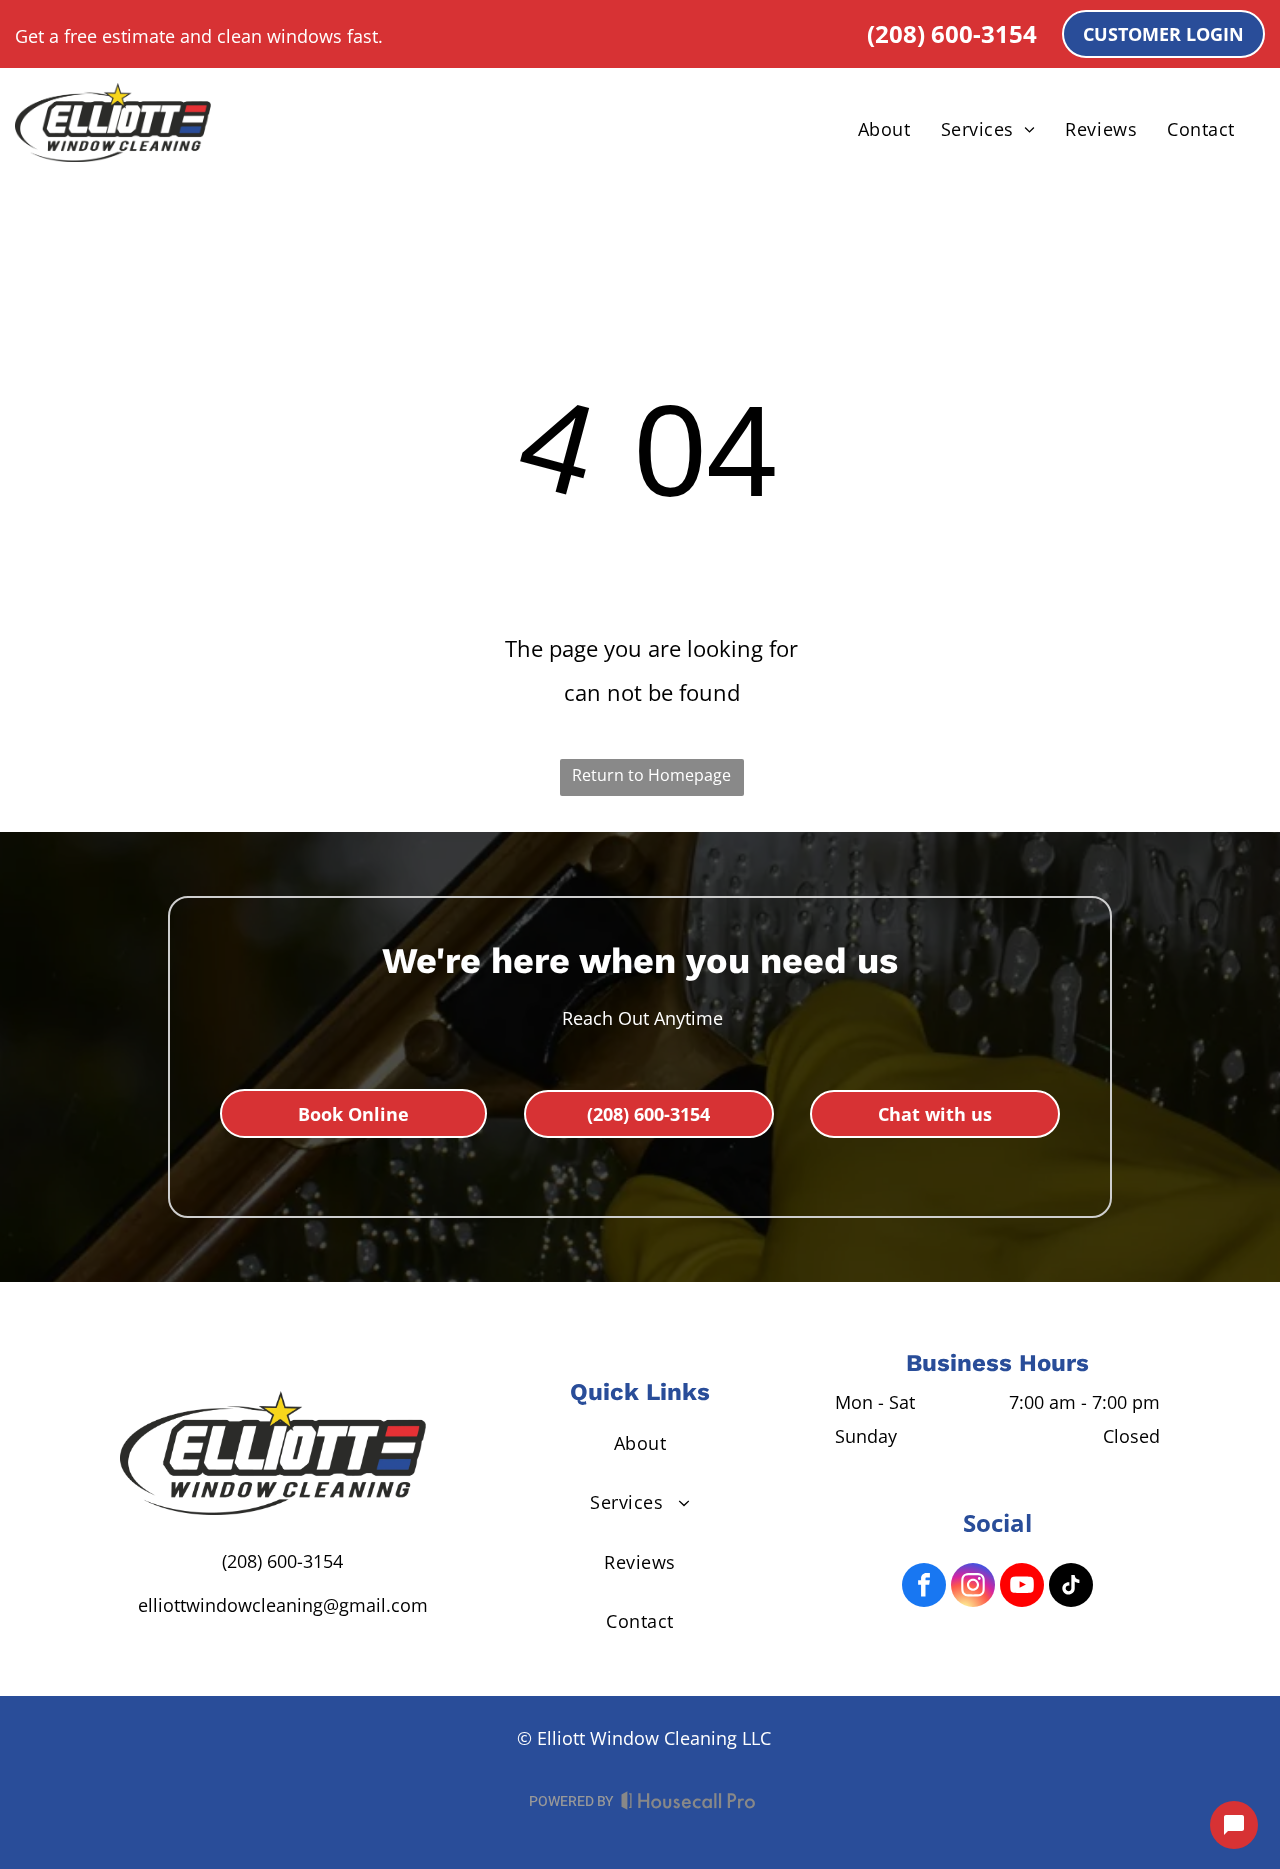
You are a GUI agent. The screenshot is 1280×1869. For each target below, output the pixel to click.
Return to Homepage (651, 775)
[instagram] (973, 1587)
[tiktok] (1071, 1587)
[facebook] (924, 1587)
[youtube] (1022, 1587)
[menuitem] (884, 129)
